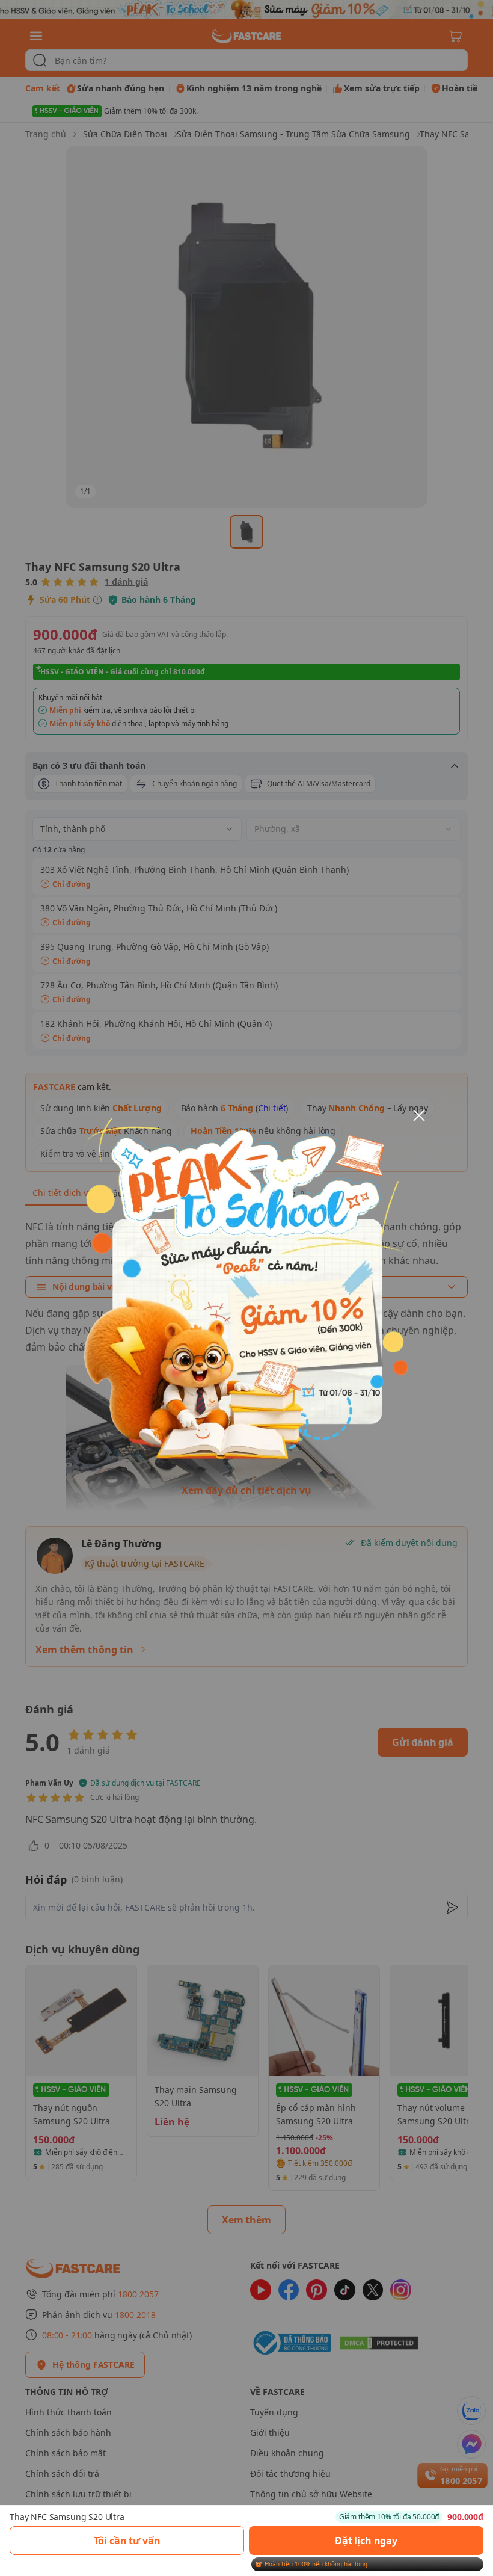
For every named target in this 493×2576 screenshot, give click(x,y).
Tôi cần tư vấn (127, 2541)
